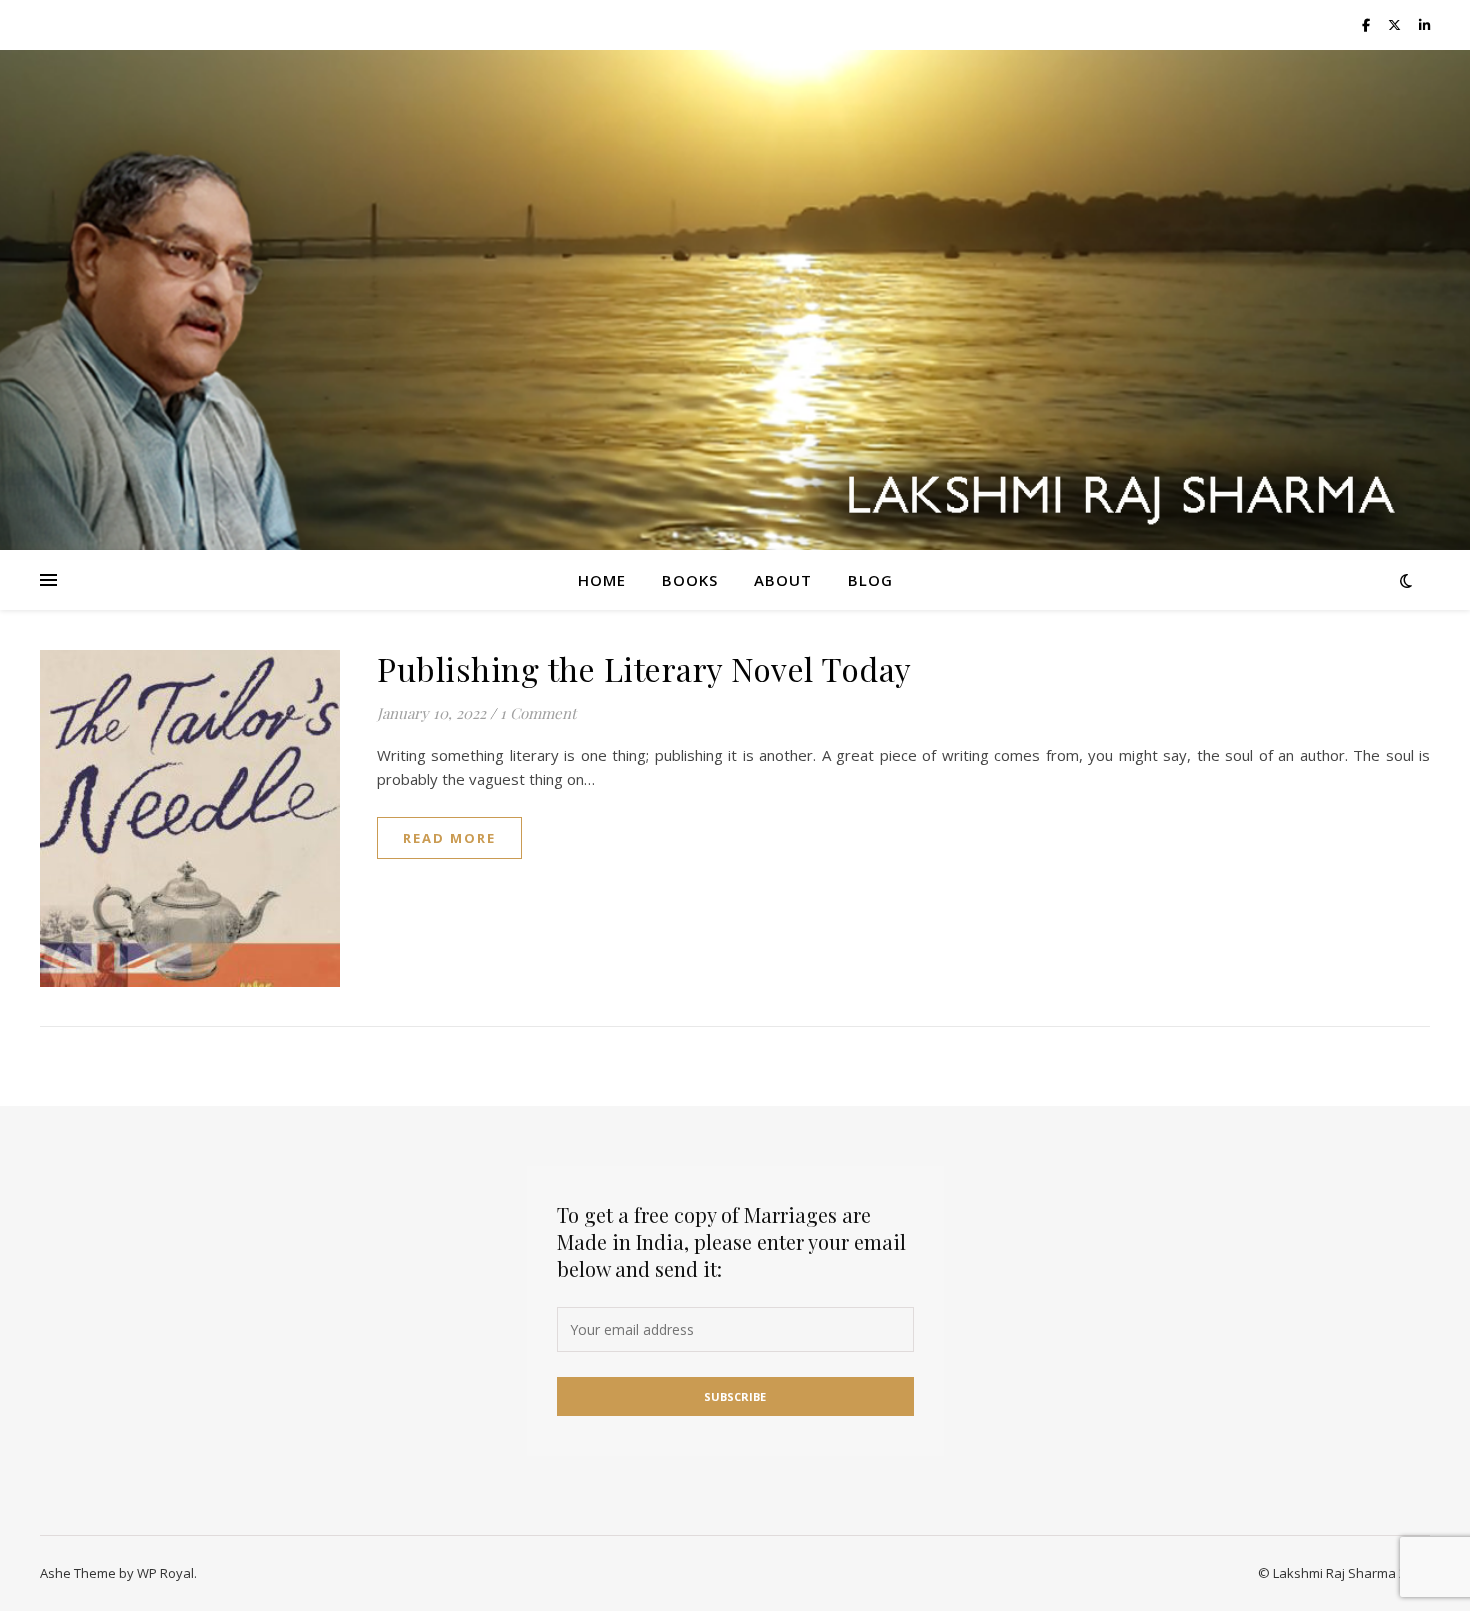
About (783, 580)
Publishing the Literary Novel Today (644, 668)
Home (602, 580)
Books (690, 580)
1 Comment (538, 713)
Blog (870, 580)
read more (449, 838)
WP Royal (165, 1573)
